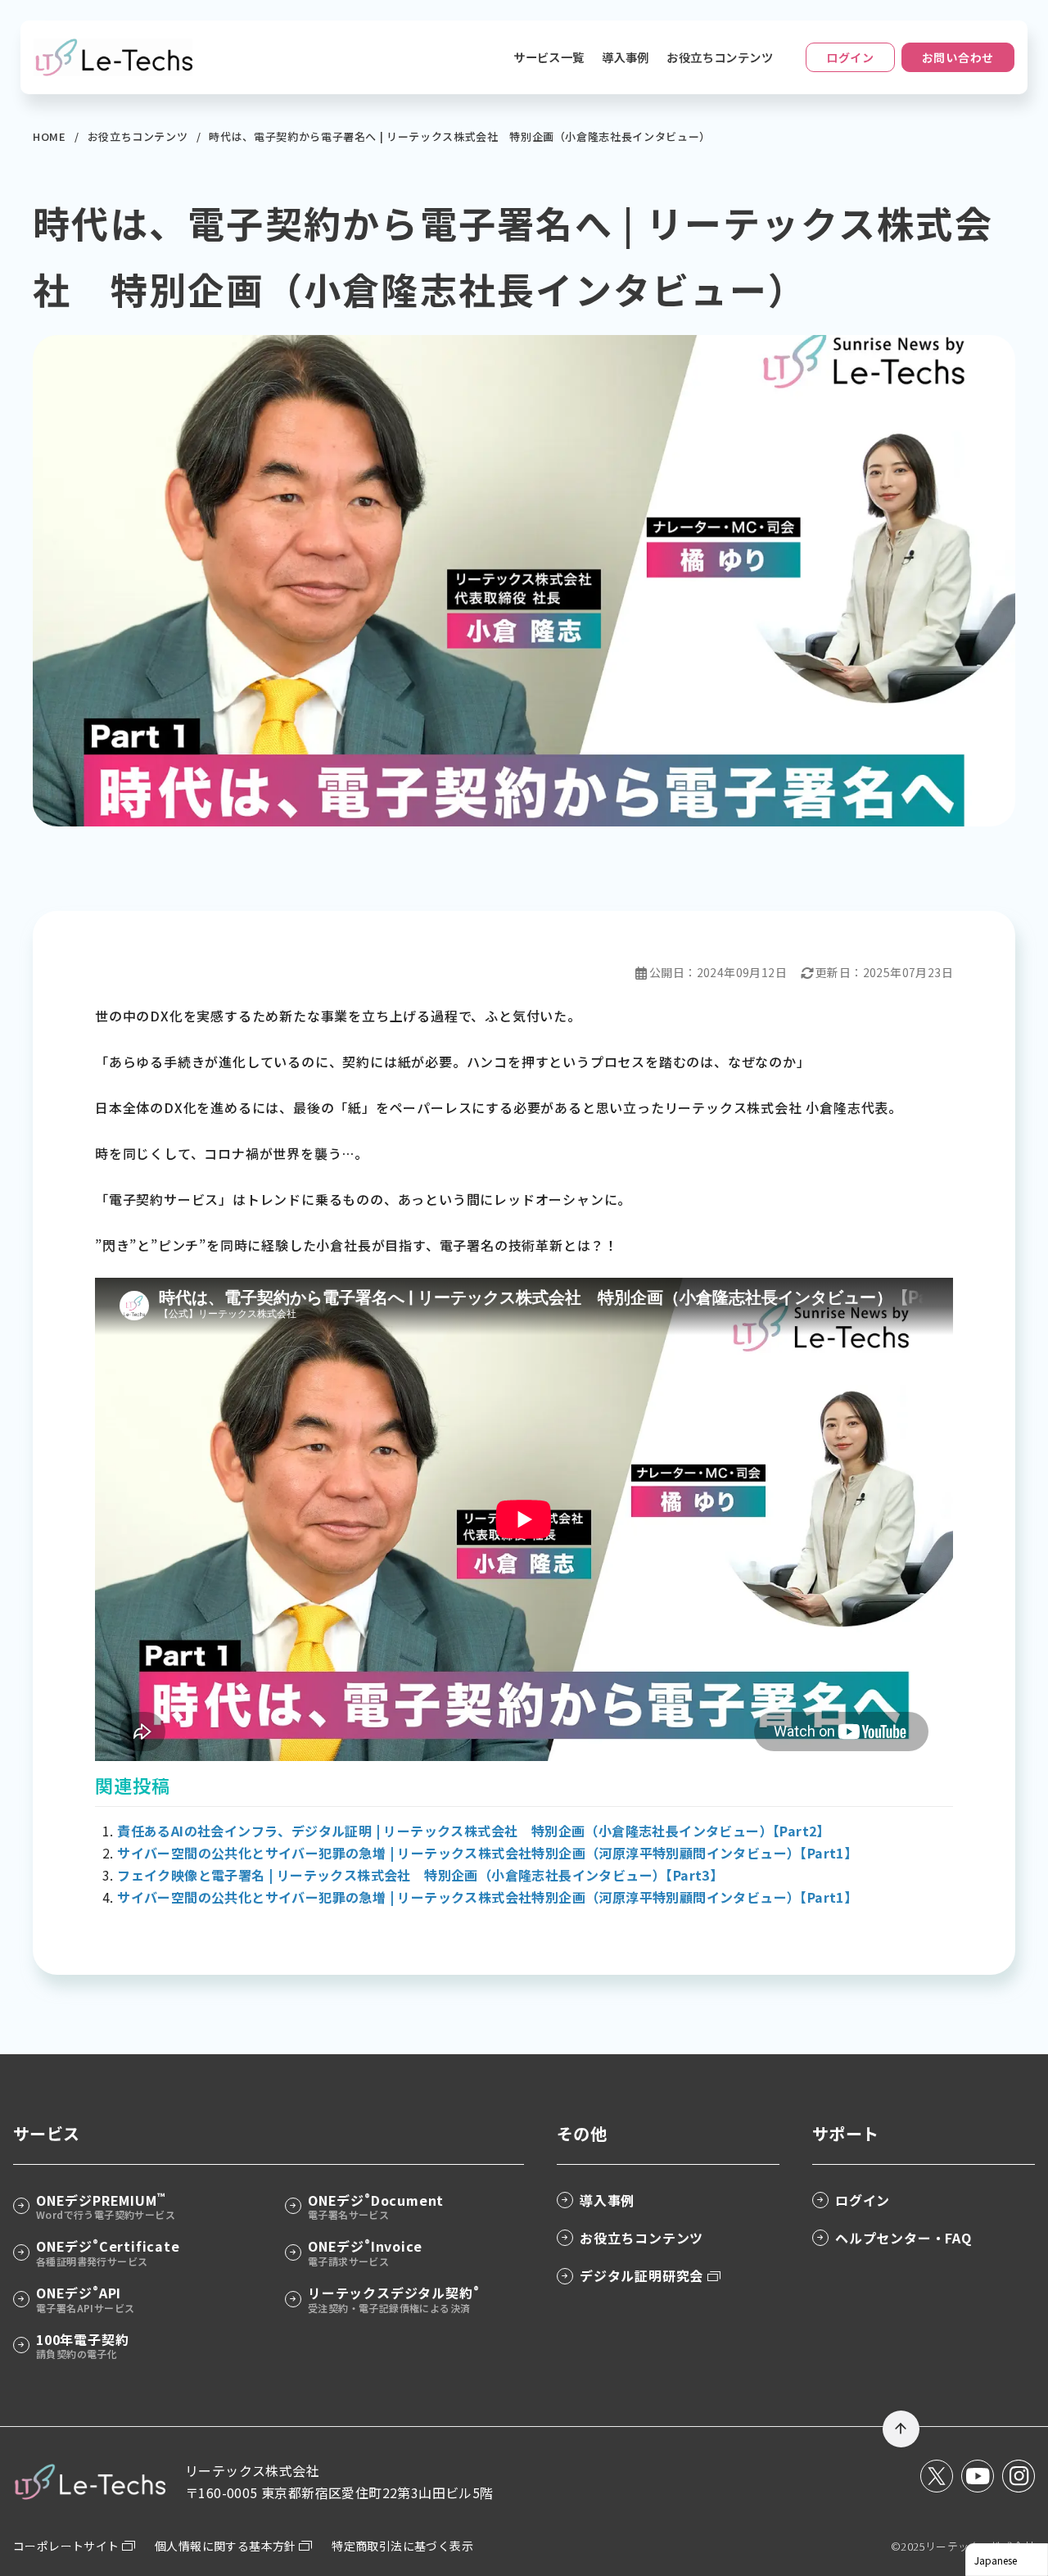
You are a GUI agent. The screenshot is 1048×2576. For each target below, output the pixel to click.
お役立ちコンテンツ (720, 57)
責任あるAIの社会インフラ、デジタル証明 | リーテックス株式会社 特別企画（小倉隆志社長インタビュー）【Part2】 (474, 1831)
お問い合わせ (958, 57)
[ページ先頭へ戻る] (901, 2429)
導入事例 (626, 57)
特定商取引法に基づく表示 (402, 2546)
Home (51, 136)
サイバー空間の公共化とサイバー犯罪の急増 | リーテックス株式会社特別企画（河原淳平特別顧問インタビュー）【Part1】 (487, 1853)
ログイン (850, 57)
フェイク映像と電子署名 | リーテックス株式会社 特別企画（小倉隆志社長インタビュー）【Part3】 (420, 1875)
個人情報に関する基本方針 (227, 2546)
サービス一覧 (549, 57)
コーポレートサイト (68, 2546)
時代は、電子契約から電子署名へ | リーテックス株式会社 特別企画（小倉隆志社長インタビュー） (460, 136)
